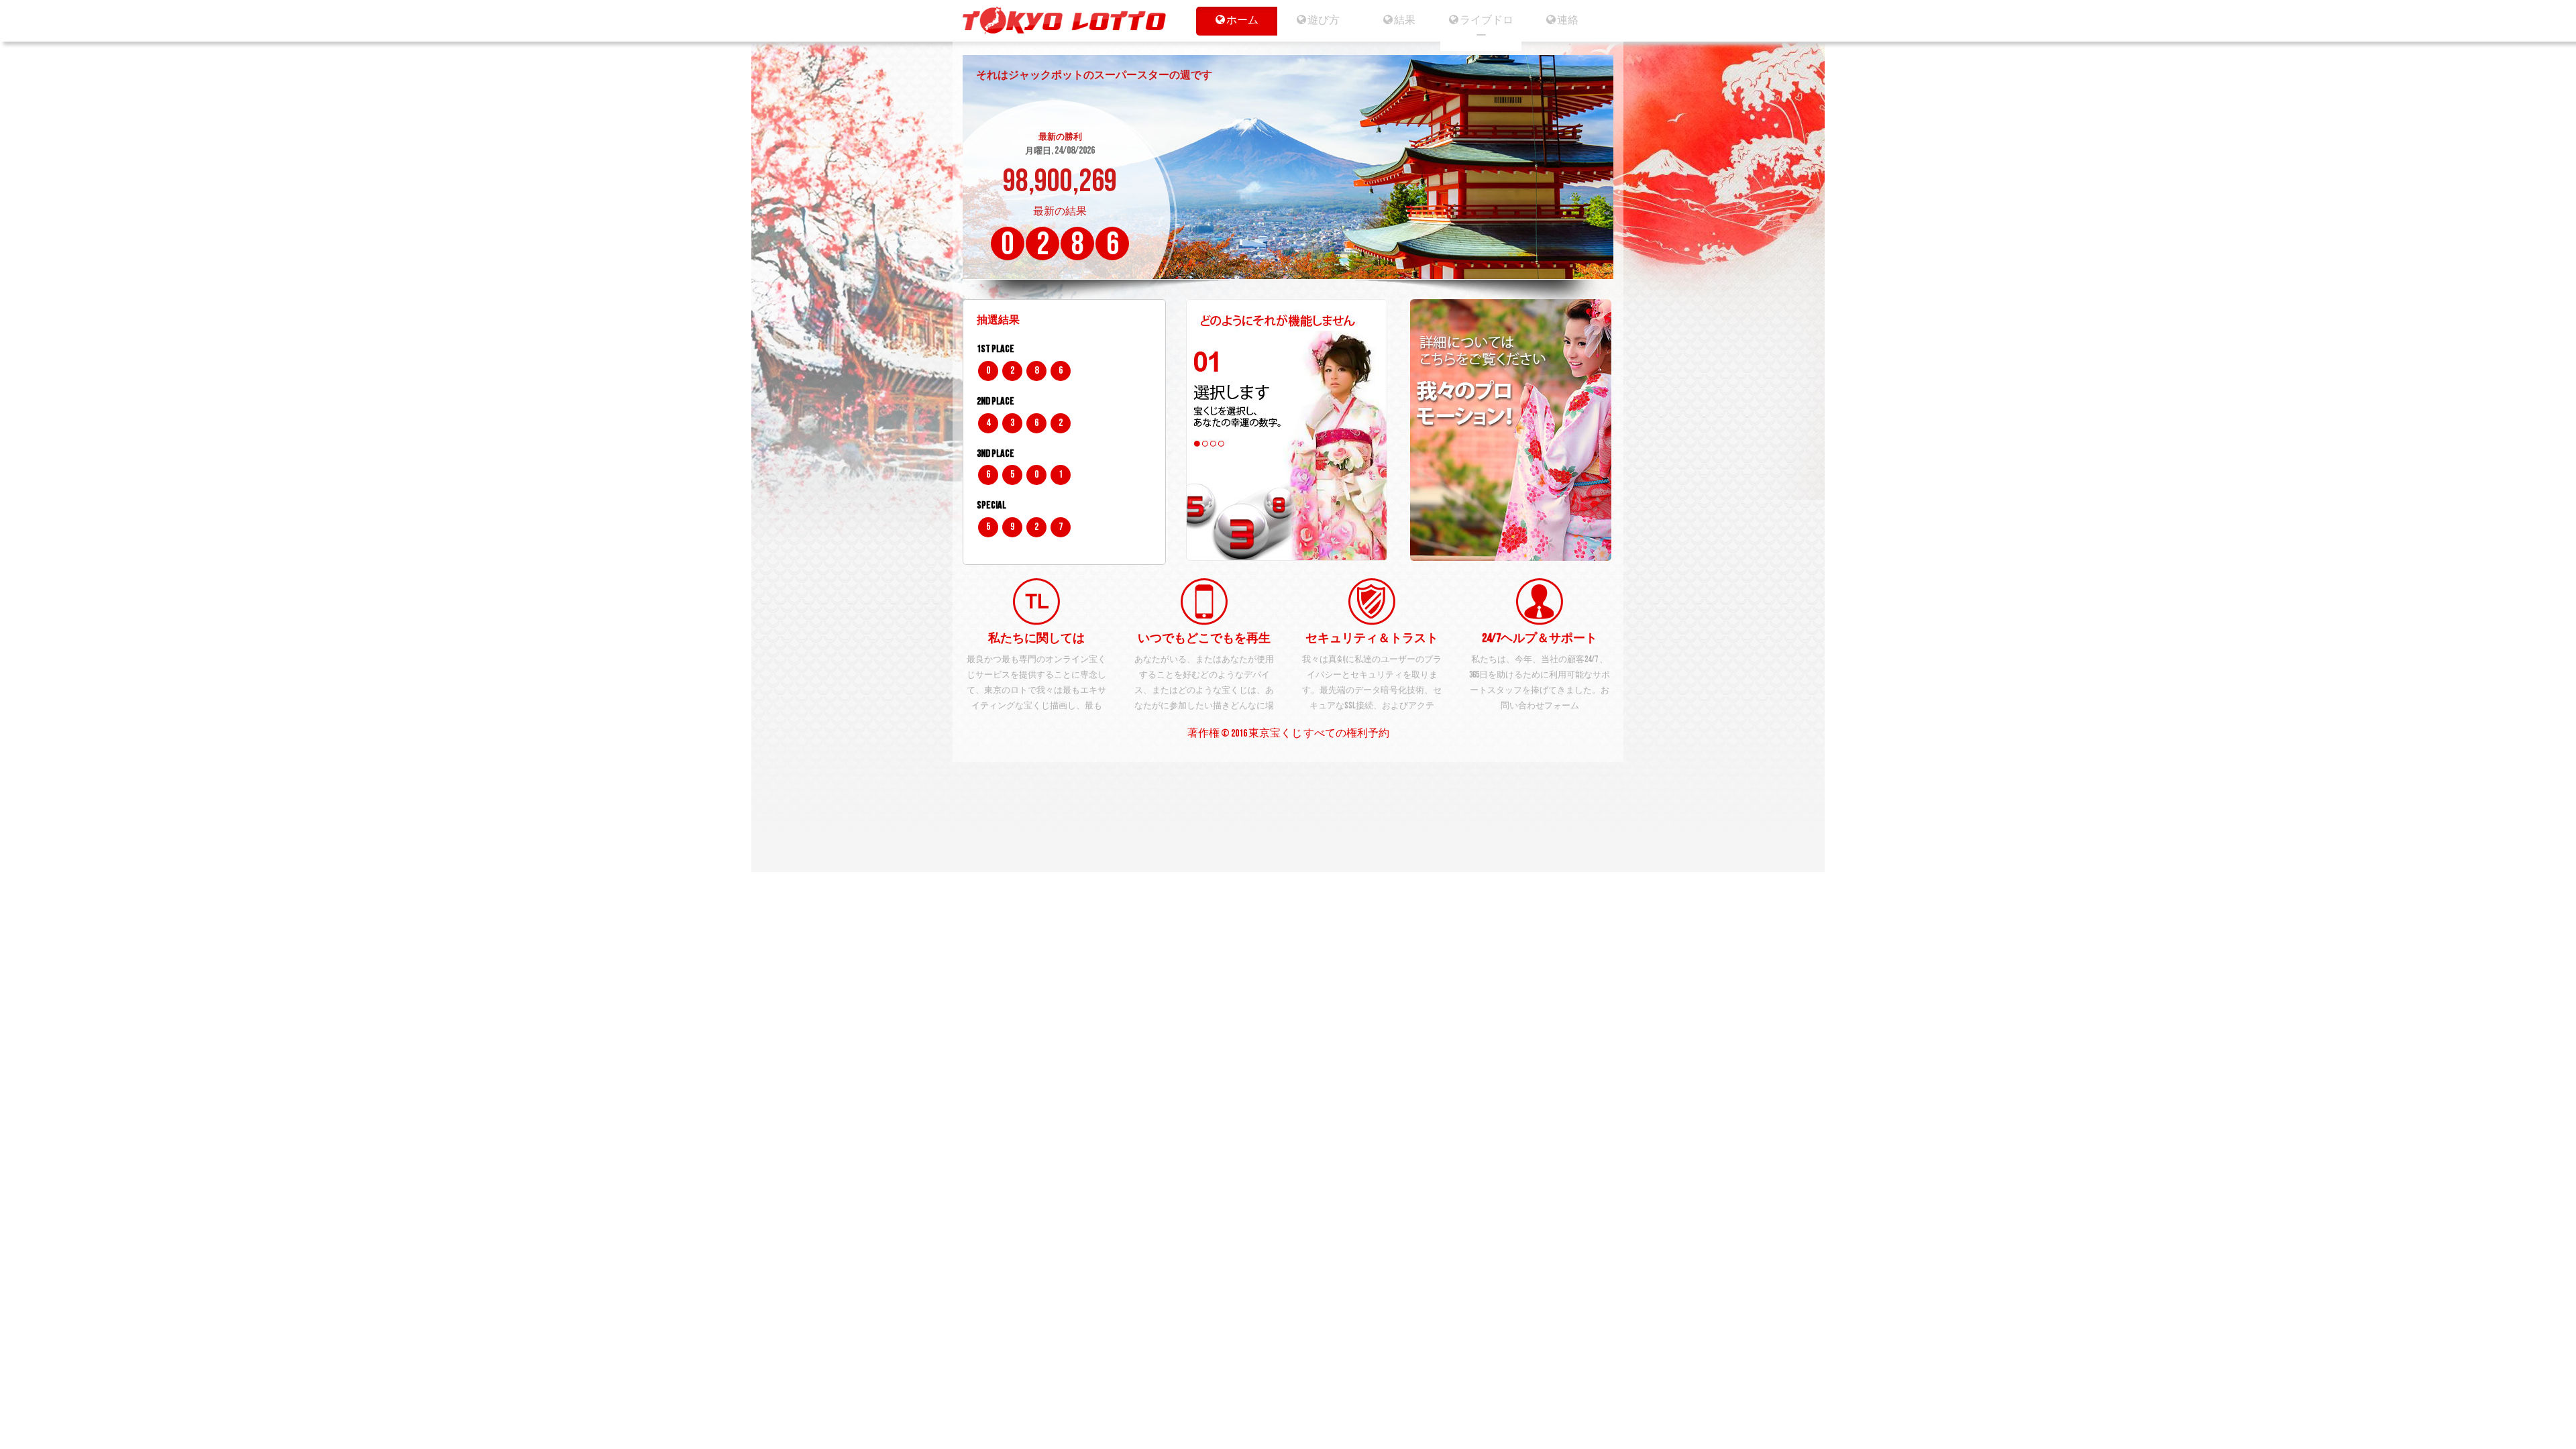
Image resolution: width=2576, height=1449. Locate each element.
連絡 (1567, 20)
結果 (1405, 20)
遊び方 (1323, 20)
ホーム (1242, 20)
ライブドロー (1486, 28)
